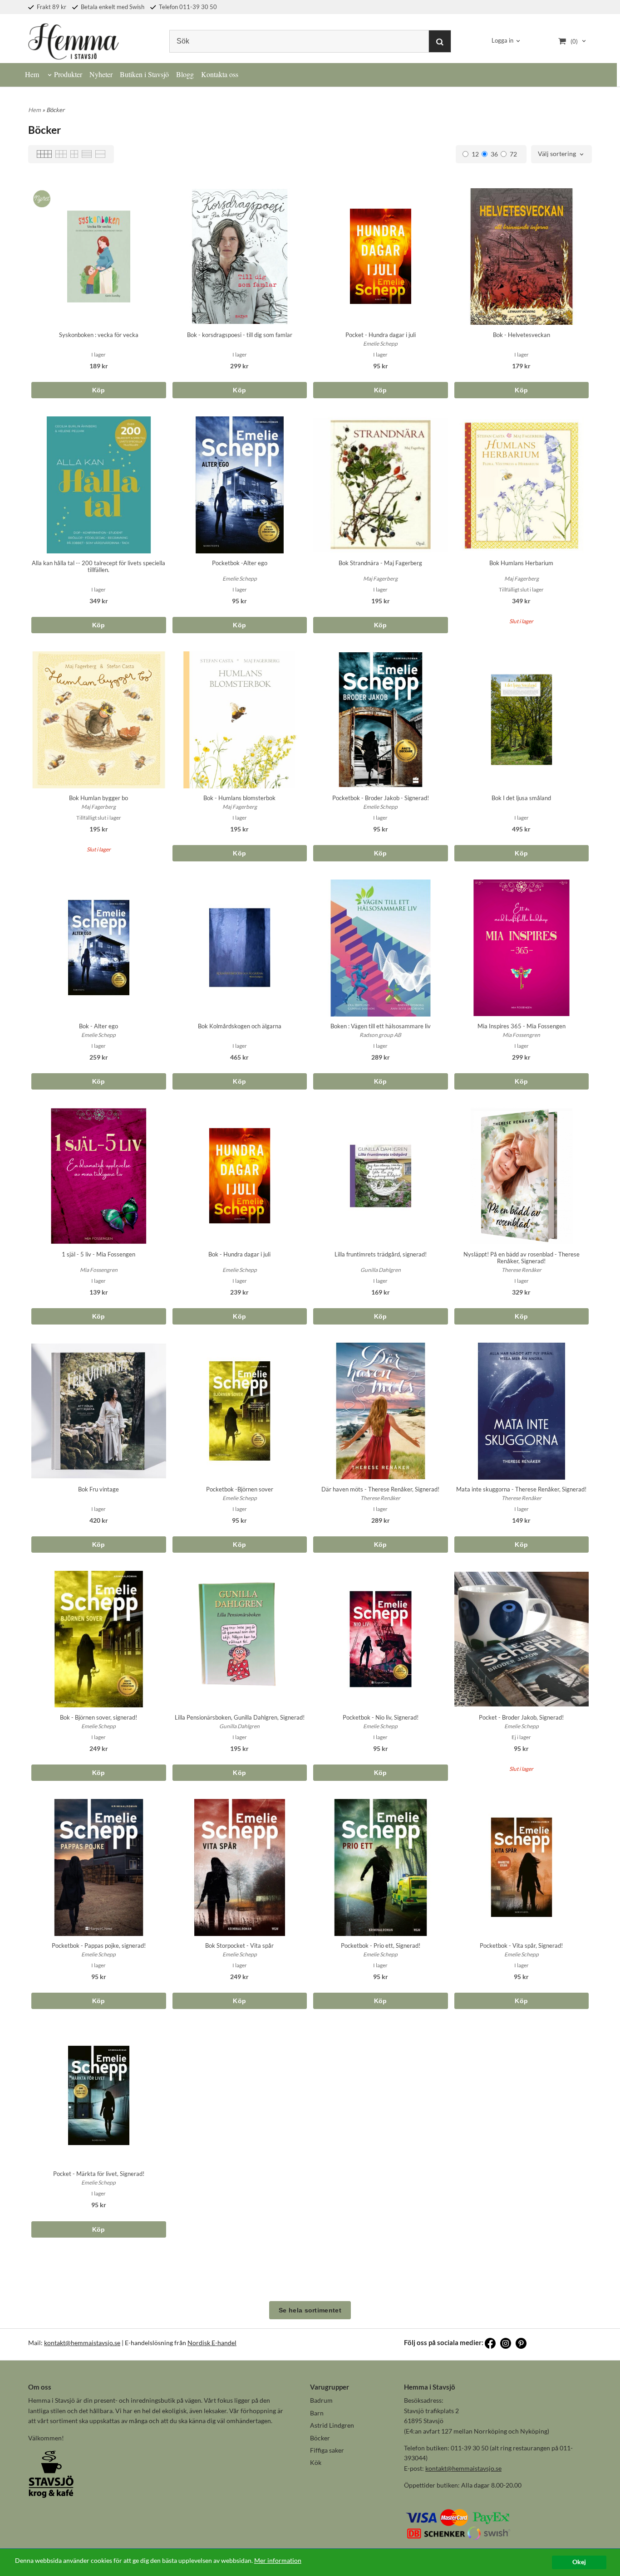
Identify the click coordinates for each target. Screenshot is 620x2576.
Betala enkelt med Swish (112, 7)
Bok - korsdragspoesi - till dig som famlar (240, 335)
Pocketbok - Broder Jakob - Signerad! (381, 798)
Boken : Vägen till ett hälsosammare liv (381, 1026)
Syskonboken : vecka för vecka (99, 335)
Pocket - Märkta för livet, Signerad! (99, 2174)
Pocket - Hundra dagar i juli (381, 335)
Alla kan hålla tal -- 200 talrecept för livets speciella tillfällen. (98, 566)
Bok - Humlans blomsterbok (239, 798)
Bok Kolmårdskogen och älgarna (240, 1026)
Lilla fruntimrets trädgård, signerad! (381, 1254)
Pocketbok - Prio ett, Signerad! (381, 1945)
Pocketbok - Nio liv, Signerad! (381, 1717)
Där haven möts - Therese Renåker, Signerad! (380, 1489)
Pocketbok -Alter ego (240, 563)
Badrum (321, 2400)
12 (475, 154)
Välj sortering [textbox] (557, 154)
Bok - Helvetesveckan (522, 335)
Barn (317, 2413)
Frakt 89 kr (51, 7)
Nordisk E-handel (212, 2343)
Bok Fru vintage (98, 1489)
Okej (579, 2562)
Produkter (68, 74)
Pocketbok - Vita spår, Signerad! (521, 1945)
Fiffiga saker (327, 2450)
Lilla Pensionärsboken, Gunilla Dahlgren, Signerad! (240, 1717)
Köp (99, 390)
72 (513, 154)
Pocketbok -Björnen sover (240, 1489)
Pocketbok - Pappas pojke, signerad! (99, 1945)
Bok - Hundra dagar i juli (239, 1254)
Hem (32, 74)
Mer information (278, 2561)
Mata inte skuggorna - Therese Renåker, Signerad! (521, 1489)
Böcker (320, 2438)
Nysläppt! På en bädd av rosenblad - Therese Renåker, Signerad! (522, 1258)
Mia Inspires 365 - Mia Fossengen (522, 1026)
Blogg (185, 74)
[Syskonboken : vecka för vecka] (40, 196)
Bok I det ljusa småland (521, 798)
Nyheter (101, 74)
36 (494, 154)
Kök (316, 2462)
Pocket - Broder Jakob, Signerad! (521, 1717)
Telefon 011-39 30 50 (187, 7)
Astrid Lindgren (332, 2425)
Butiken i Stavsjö (144, 74)
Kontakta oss (220, 74)
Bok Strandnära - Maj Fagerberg (380, 563)
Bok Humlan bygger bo (98, 798)
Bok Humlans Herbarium (521, 563)
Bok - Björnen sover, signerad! (98, 1717)
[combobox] (561, 154)
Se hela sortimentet (310, 2310)
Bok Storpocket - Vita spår (239, 1945)
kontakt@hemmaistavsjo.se (82, 2343)
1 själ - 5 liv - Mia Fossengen (98, 1254)
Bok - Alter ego (98, 1026)
